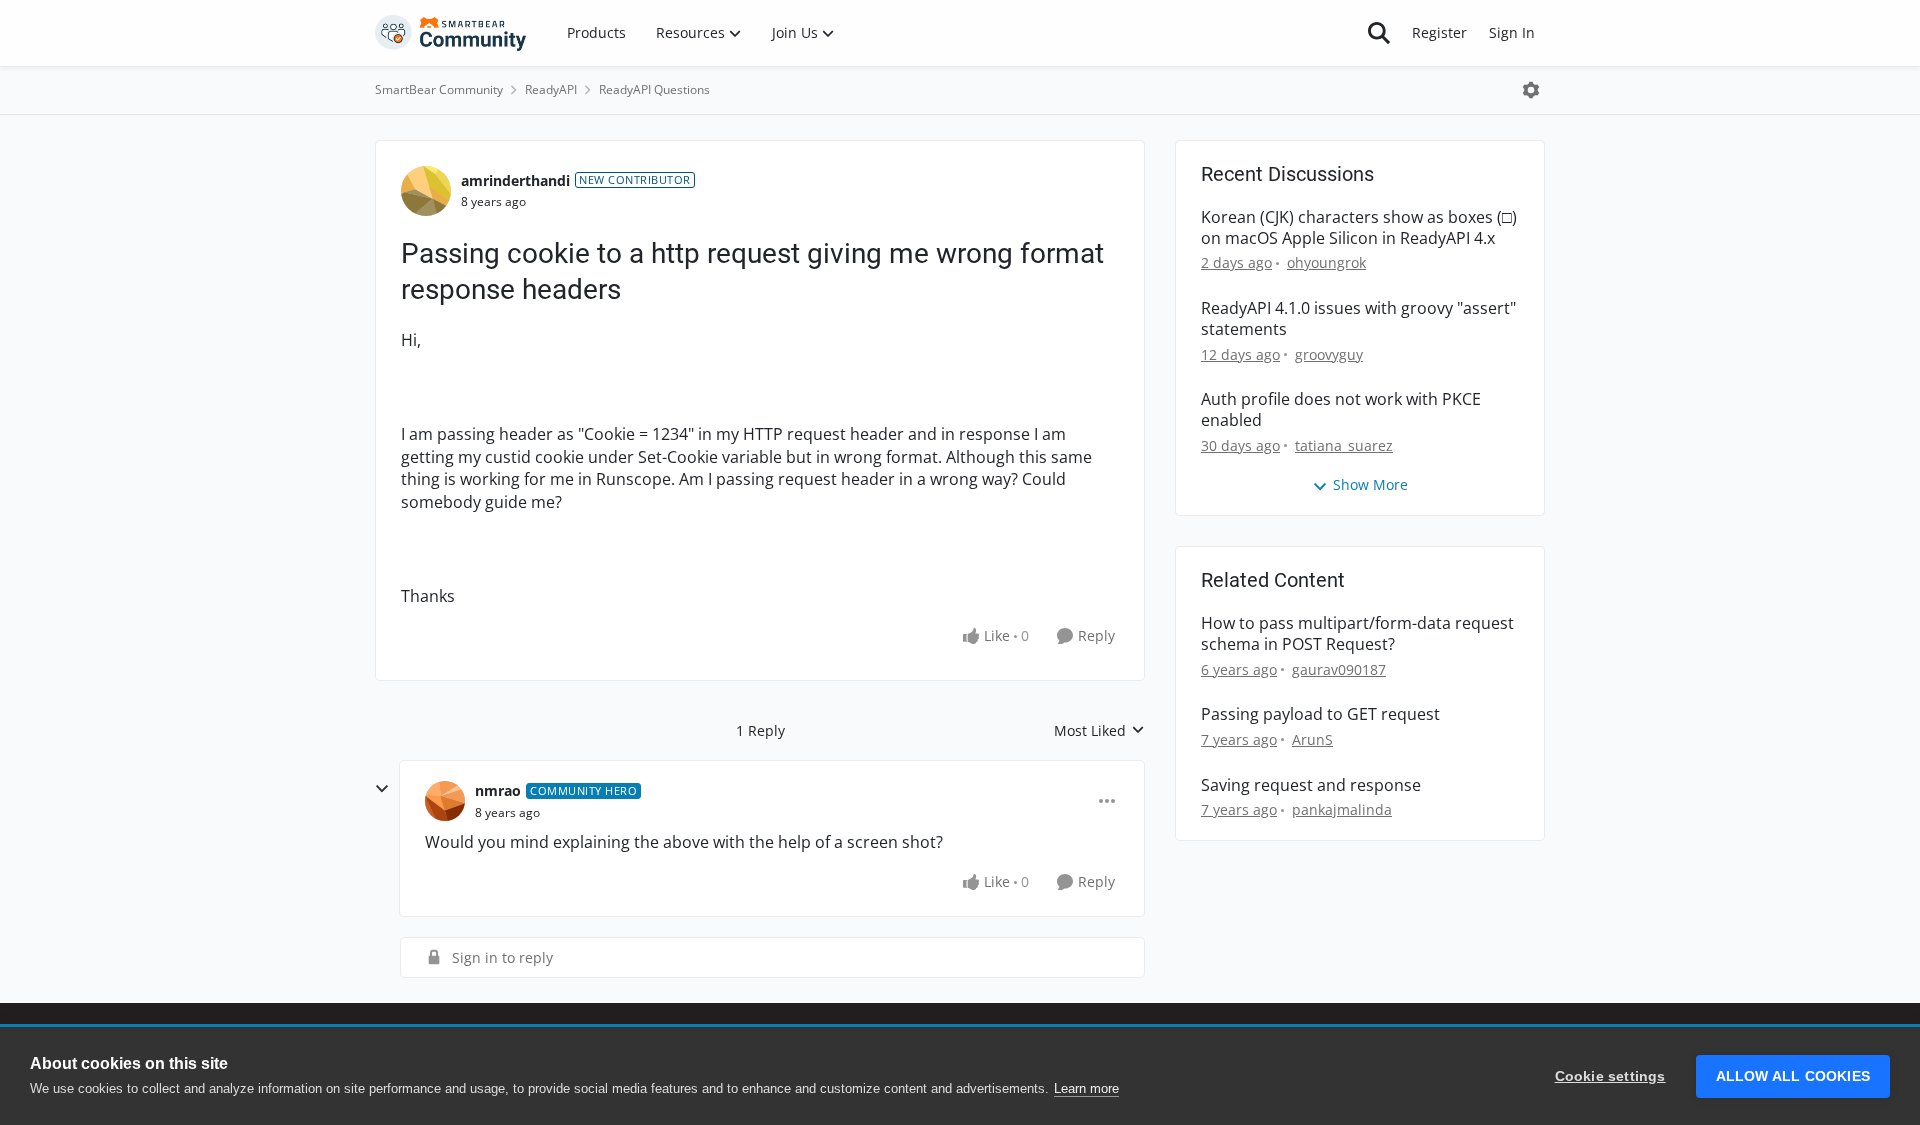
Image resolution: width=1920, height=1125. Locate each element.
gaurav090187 (1339, 669)
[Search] (1379, 33)
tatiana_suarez (1344, 445)
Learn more (1086, 1088)
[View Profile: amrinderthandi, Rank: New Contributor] (426, 191)
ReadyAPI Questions (654, 89)
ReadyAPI (551, 89)
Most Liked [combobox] (1099, 731)
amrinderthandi (515, 180)
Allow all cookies (1793, 1076)
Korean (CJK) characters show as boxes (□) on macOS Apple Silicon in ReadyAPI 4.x (1359, 228)
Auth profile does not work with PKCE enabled (1341, 410)
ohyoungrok (1326, 262)
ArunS (1312, 739)
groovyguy (1329, 354)
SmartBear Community (439, 89)
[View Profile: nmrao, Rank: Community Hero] (445, 801)
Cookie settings (1610, 1076)
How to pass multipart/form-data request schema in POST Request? (1357, 634)
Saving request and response (1311, 785)
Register (1439, 32)
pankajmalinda (1342, 809)
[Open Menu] (1531, 90)
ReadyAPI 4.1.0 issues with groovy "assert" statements (1358, 319)
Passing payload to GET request (1320, 714)
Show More (1370, 484)
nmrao (498, 790)
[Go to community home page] (451, 33)
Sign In (1512, 32)
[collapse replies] (382, 789)
